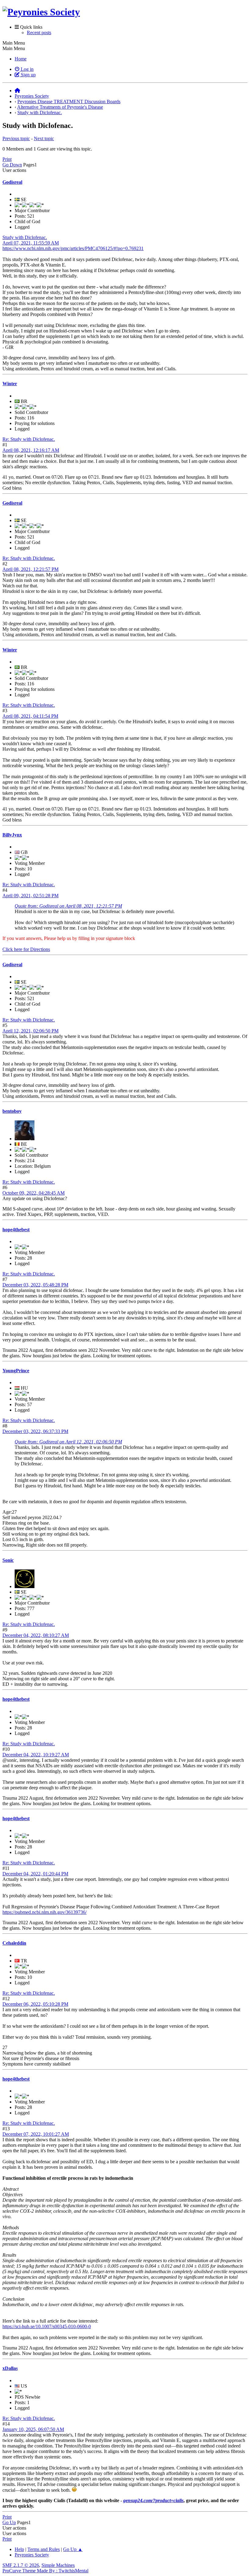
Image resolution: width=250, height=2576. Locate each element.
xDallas (10, 2368)
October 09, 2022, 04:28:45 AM (34, 1193)
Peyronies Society (32, 2555)
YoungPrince (16, 1371)
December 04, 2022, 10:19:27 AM (36, 1755)
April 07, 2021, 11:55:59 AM (31, 243)
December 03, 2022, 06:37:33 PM (35, 1431)
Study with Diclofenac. (25, 237)
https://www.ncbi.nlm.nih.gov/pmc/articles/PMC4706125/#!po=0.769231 (73, 248)
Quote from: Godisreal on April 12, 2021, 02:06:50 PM (68, 1442)
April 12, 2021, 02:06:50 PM (30, 1031)
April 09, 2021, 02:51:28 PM (30, 896)
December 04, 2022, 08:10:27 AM (36, 1635)
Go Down (12, 165)
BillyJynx (12, 835)
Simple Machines (58, 2565)
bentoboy (12, 1111)
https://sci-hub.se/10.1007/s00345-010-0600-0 (47, 2326)
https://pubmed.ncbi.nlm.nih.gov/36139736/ (45, 1912)
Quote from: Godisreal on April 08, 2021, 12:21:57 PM (68, 906)
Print (7, 159)
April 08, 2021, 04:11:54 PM (30, 716)
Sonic (8, 1560)
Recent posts (39, 33)
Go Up (9, 2522)
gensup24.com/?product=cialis (153, 2500)
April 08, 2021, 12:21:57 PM (30, 569)
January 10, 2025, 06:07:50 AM (33, 2429)
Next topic (44, 138)
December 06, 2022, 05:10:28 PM (35, 2004)
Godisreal (12, 182)
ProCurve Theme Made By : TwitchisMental (45, 2571)
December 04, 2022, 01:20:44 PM (35, 1874)
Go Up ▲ (73, 2549)
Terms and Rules (44, 2549)
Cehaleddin (14, 1943)
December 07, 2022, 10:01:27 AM (36, 2134)
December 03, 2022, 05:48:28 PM (35, 1285)
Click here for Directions (26, 949)
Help (19, 2549)
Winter (10, 384)
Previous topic (16, 138)
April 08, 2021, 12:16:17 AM (31, 450)
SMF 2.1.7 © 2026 (21, 2565)
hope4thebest (16, 1230)
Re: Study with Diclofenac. (29, 439)
